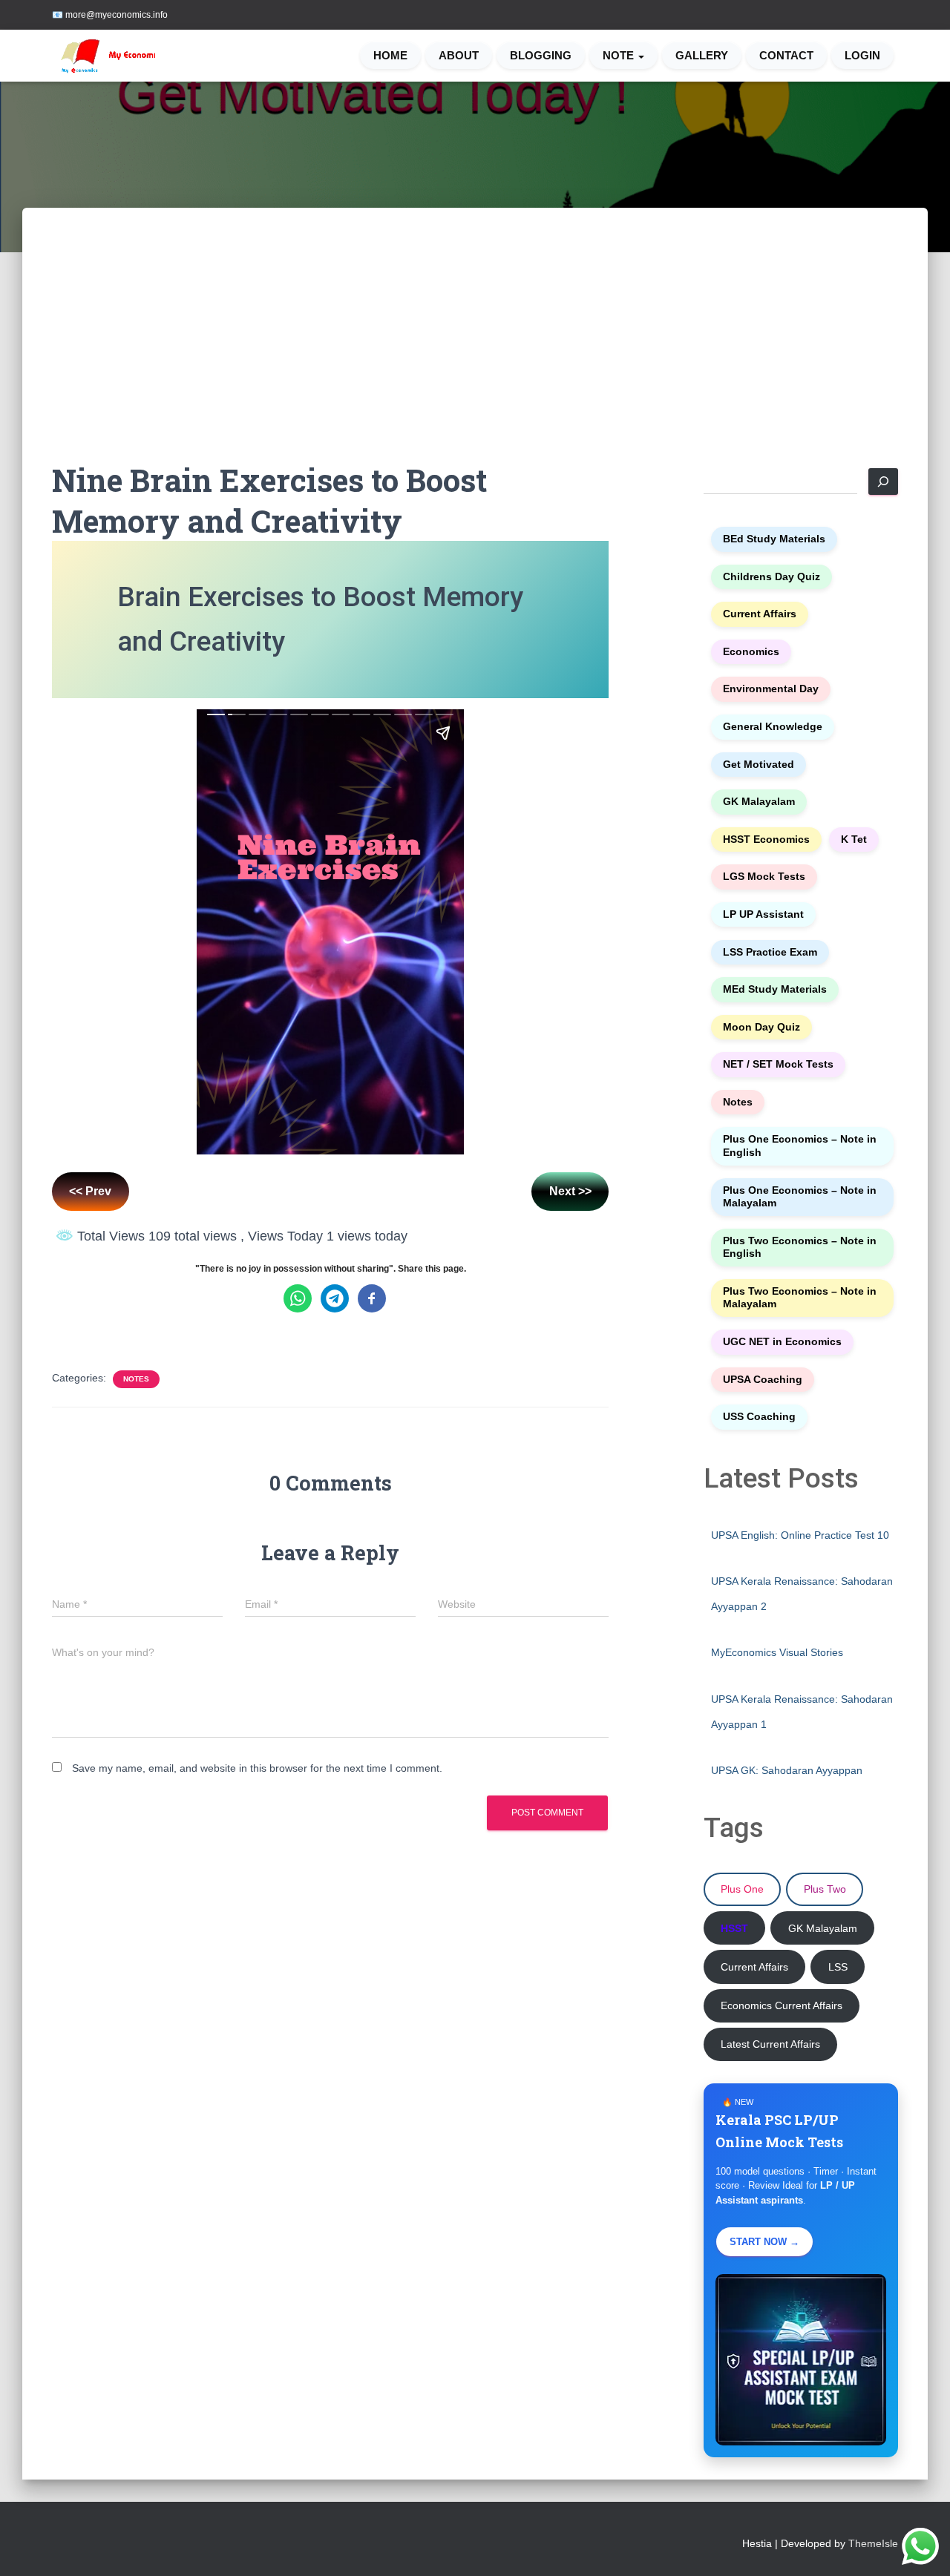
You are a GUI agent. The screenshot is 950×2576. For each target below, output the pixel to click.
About (459, 56)
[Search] (883, 482)
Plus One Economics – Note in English (800, 1146)
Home (390, 56)
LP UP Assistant (763, 914)
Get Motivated (759, 765)
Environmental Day (771, 689)
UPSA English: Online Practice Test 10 (800, 1535)
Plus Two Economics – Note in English (800, 1248)
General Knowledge (773, 727)
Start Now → (764, 2242)
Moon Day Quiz (761, 1027)
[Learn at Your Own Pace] (113, 56)
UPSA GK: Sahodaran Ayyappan (787, 1770)
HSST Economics (766, 839)
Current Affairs (760, 614)
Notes (136, 1379)
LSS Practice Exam (770, 952)
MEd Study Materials (775, 989)
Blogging (541, 56)
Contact (786, 56)
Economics (751, 652)
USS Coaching (759, 1417)
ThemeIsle (873, 2543)
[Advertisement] (475, 349)
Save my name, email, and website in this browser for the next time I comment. (257, 1768)
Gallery (702, 56)
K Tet (854, 839)
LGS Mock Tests (764, 877)
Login (862, 56)
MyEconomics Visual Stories (777, 1652)
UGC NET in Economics (782, 1342)
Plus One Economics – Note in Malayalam (800, 1197)
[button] (641, 56)
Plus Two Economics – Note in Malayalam (800, 1298)
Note (620, 56)
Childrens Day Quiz (772, 577)
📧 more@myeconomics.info (110, 15)
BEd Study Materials (774, 539)
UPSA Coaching (763, 1380)
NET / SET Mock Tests (778, 1064)
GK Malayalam (759, 802)
